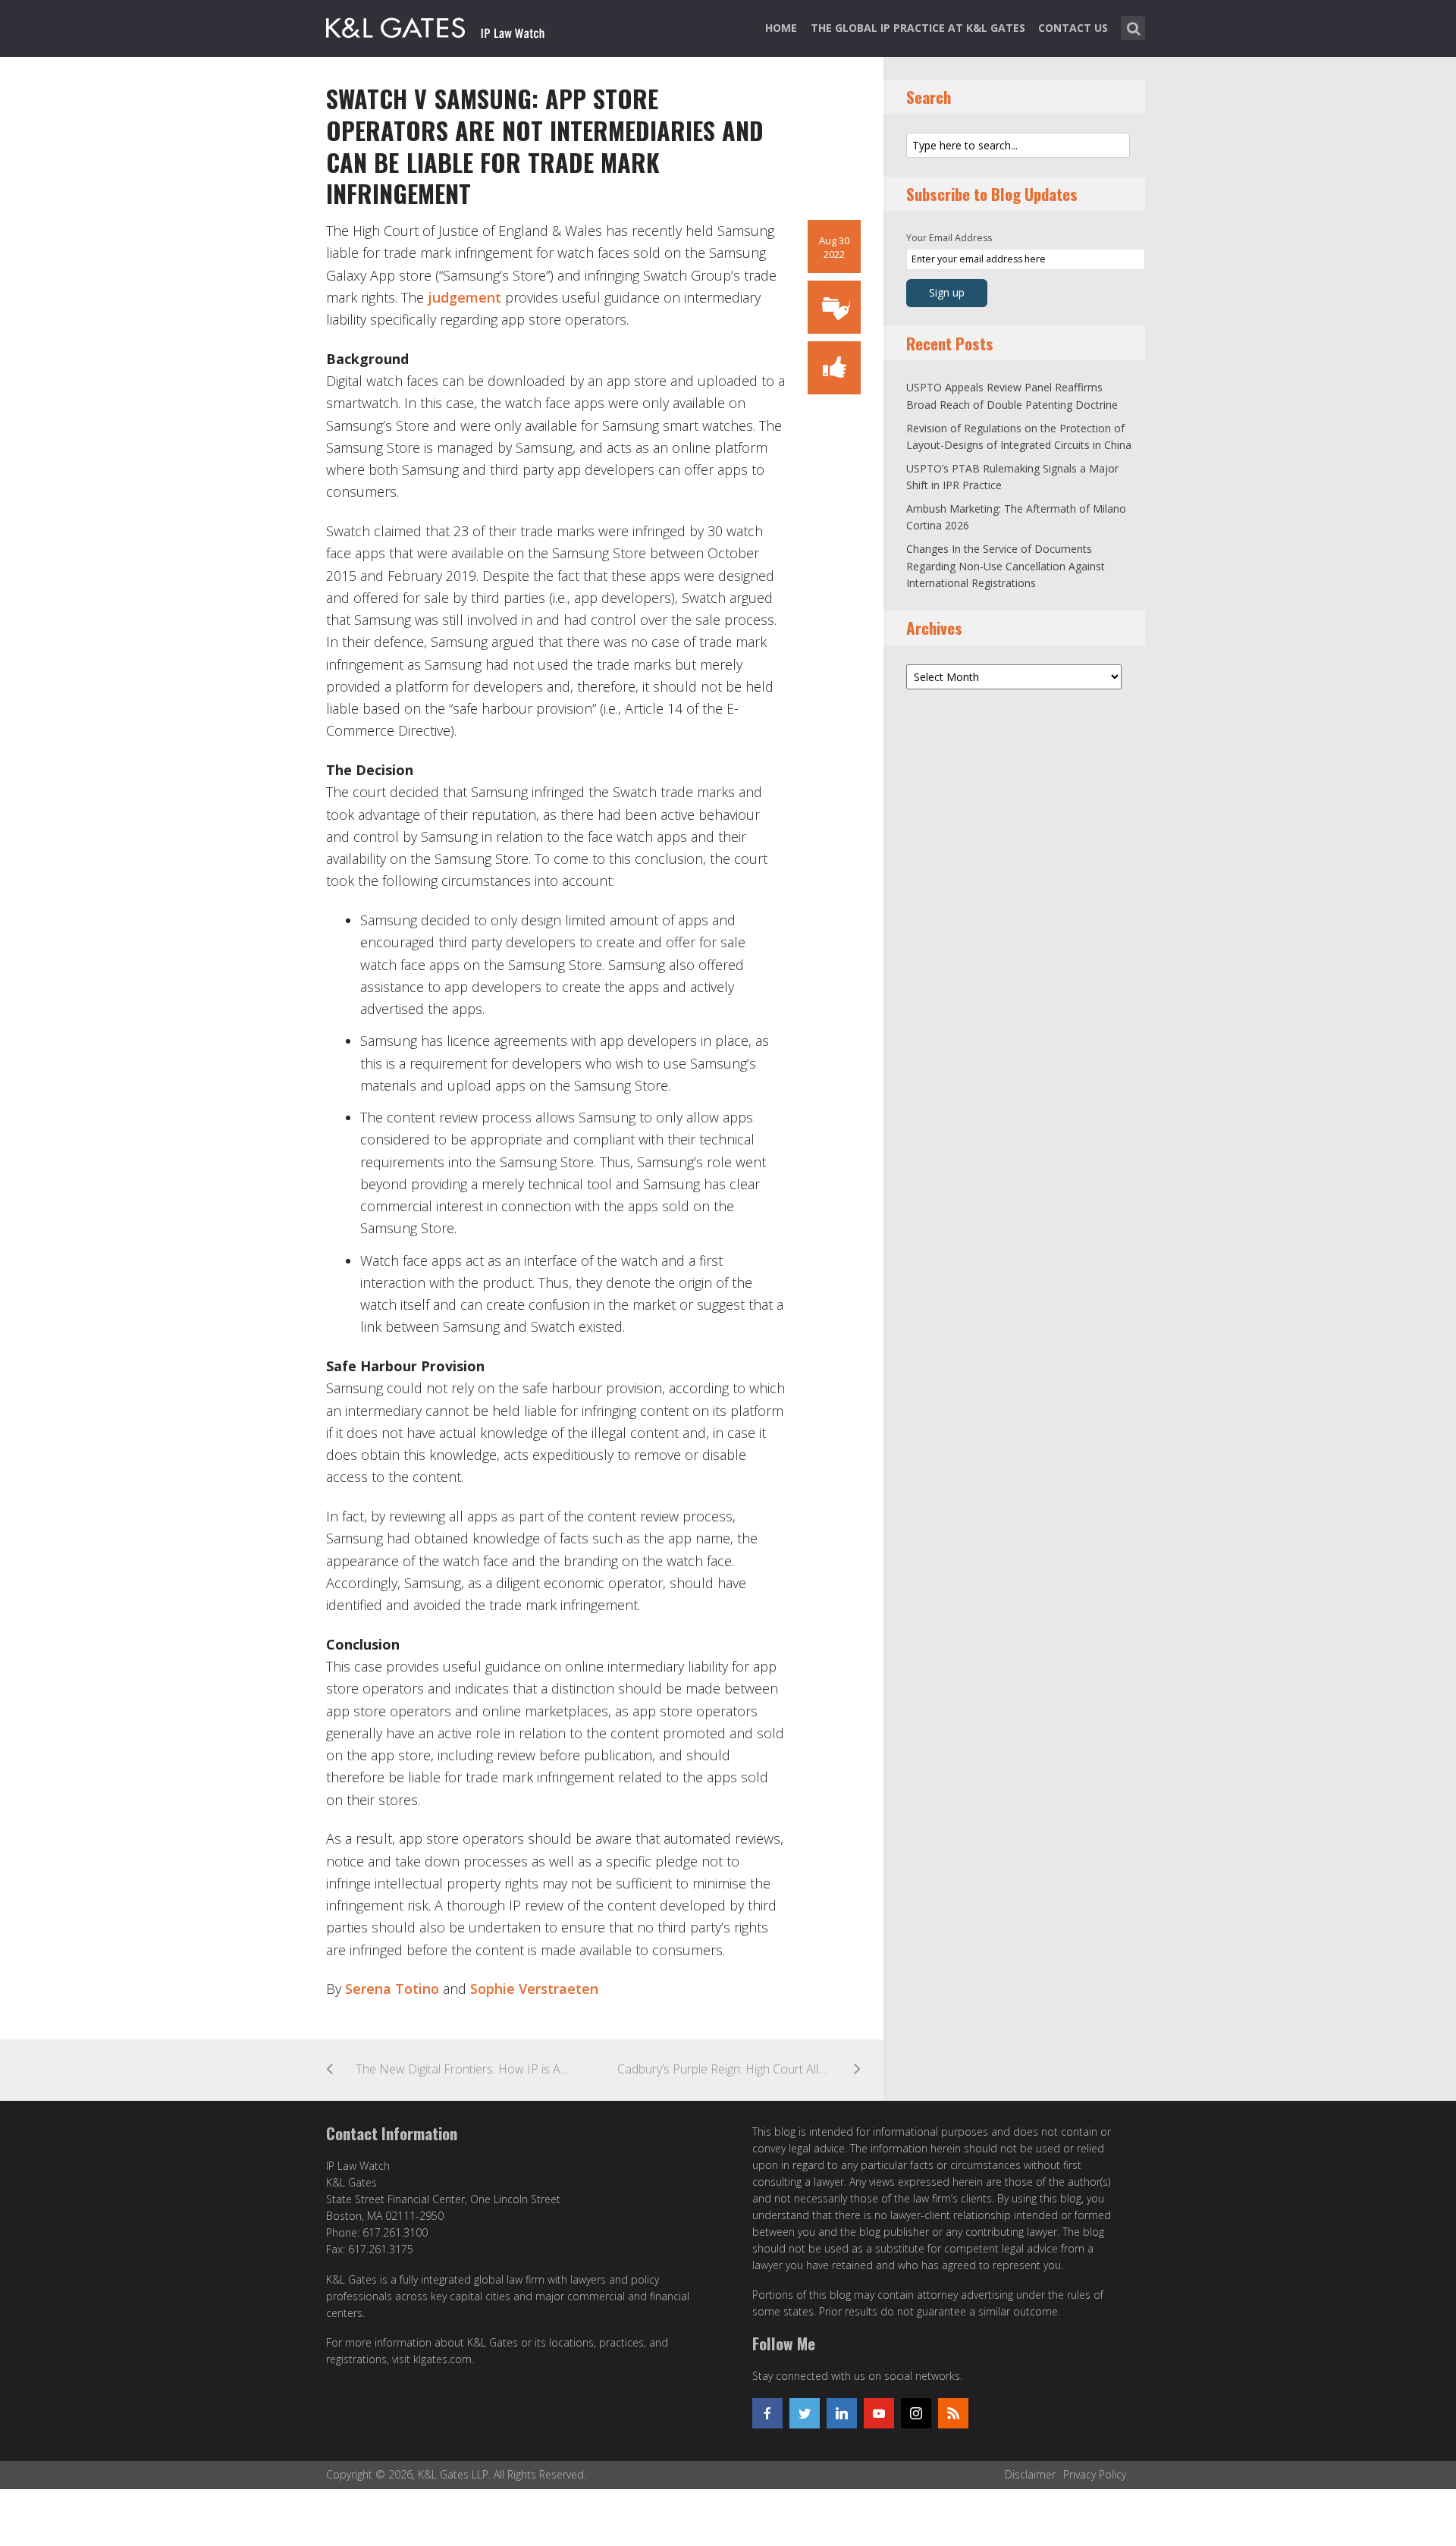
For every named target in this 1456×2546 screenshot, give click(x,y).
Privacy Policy (1095, 2474)
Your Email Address (949, 238)
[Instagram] (916, 2413)
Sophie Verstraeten (534, 1989)
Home (781, 28)
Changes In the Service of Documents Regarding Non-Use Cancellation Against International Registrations (1006, 566)
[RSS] (953, 2413)
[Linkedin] (842, 2413)
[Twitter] (805, 2413)
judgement (464, 297)
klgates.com (442, 2359)
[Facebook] (767, 2413)
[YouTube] (879, 2413)
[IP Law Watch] (436, 25)
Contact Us (1073, 28)
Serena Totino (392, 1989)
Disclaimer (1030, 2474)
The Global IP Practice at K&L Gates (918, 28)
